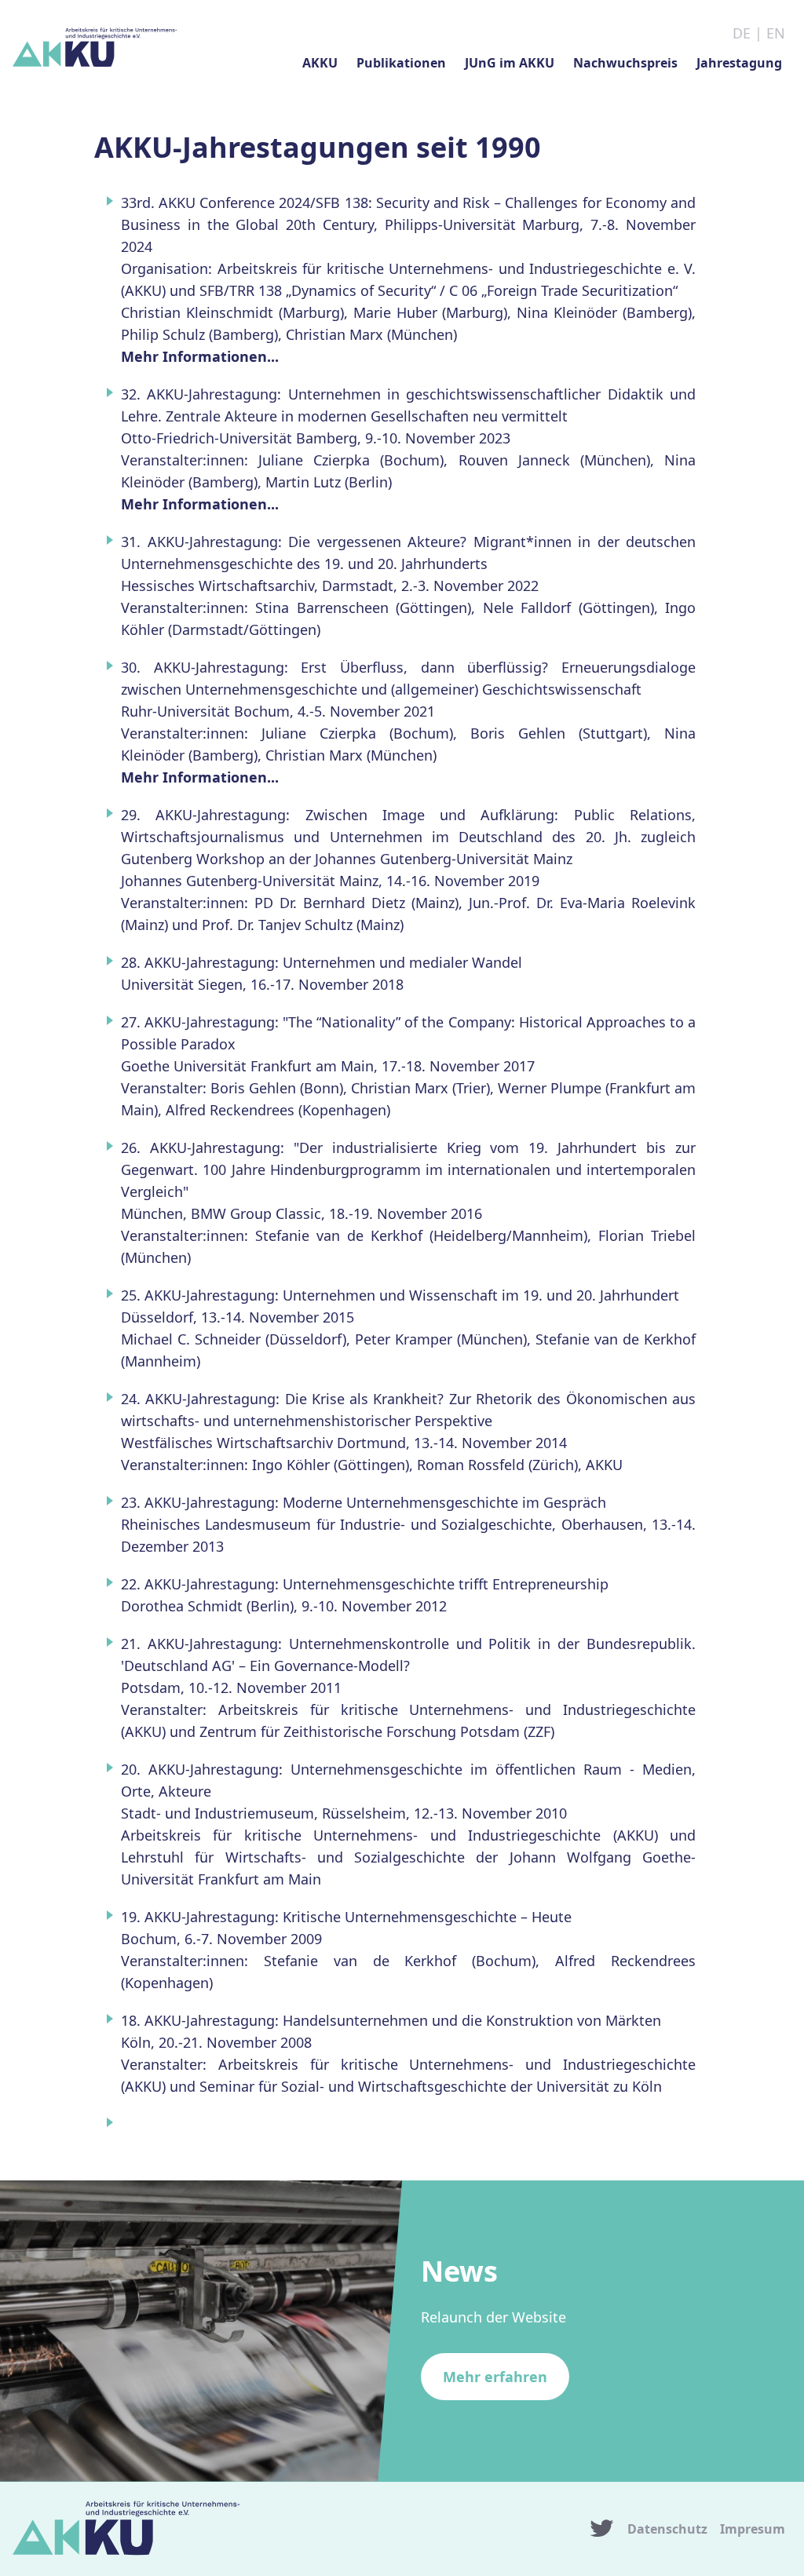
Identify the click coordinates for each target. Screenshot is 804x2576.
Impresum (753, 2529)
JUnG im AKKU (510, 63)
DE (742, 33)
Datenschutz (667, 2529)
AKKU (320, 63)
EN (776, 33)
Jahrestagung (739, 63)
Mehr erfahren (495, 2377)
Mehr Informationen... (200, 356)
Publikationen (401, 63)
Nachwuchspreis (625, 63)
